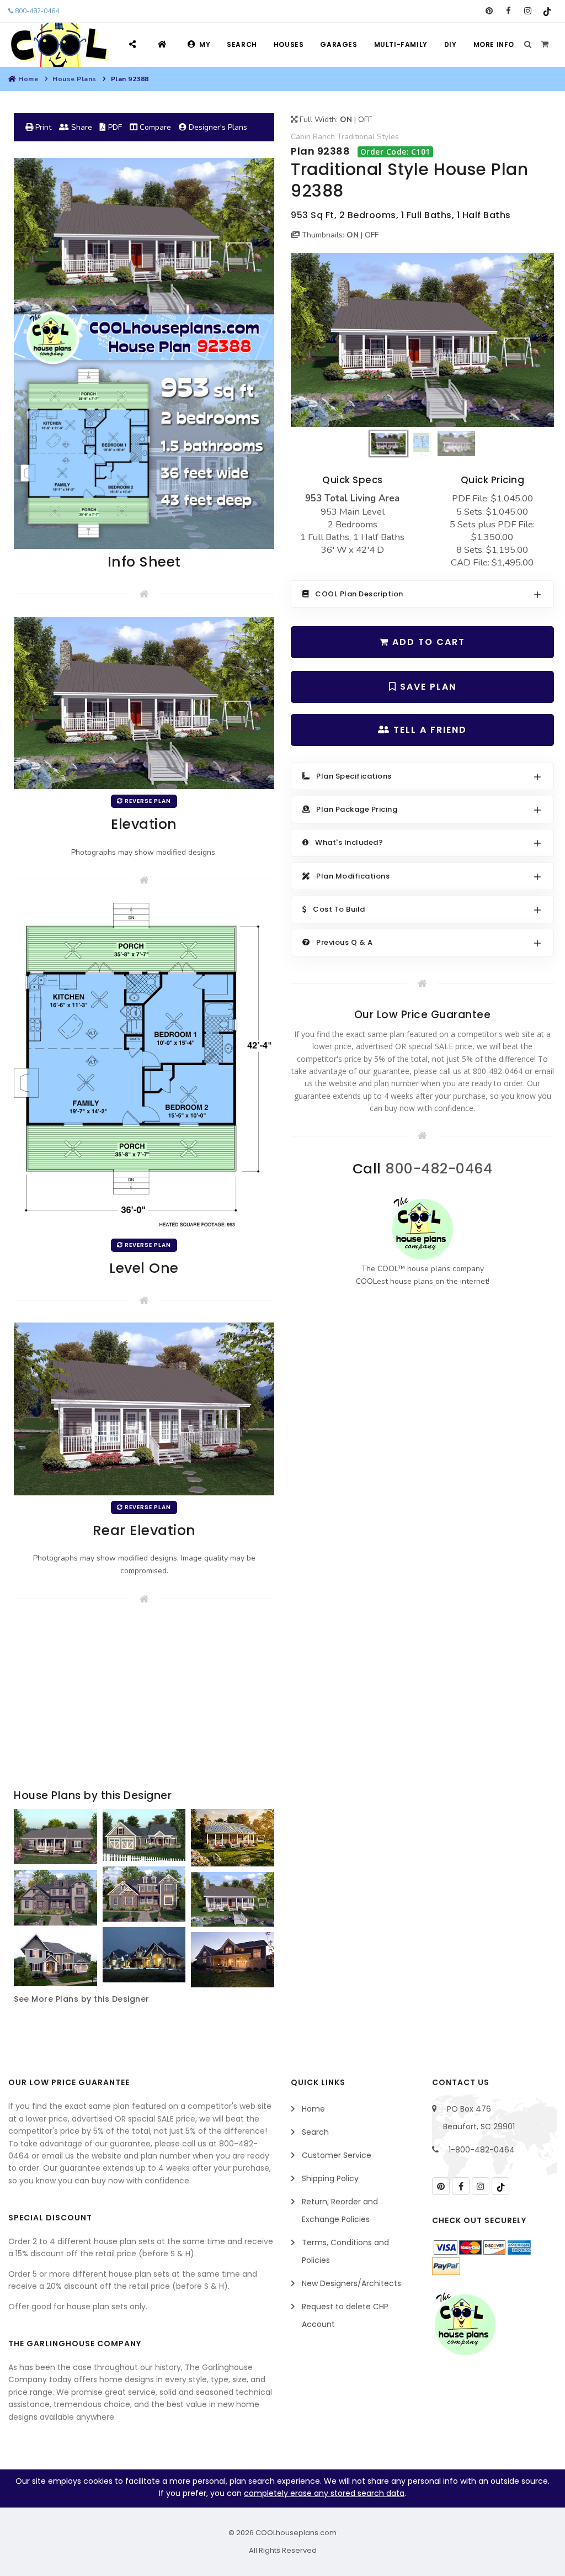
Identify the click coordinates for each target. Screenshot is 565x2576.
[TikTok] (547, 11)
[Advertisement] (144, 1699)
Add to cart (427, 642)
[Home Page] (164, 44)
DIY (451, 44)
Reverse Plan (147, 801)
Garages (339, 44)
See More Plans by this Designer (82, 1999)
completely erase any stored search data (324, 2493)
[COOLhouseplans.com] (58, 45)
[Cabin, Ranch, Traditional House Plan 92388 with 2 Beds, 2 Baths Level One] (144, 1067)
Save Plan (427, 687)
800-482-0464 (36, 11)
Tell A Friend (428, 730)
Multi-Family (401, 44)
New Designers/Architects (351, 2283)
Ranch (324, 137)
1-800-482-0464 (482, 2150)
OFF (365, 120)
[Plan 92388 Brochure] (144, 353)
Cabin (301, 137)
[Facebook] (508, 11)
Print (42, 127)
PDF (114, 127)
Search (242, 44)
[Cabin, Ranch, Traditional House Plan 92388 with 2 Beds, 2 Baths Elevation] (422, 340)
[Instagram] (528, 11)
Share (81, 127)
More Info (494, 44)
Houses (289, 44)
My (205, 44)
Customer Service (337, 2155)
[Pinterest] (489, 11)
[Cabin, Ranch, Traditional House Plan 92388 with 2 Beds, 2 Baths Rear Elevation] (144, 1408)
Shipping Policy (330, 2178)
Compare (154, 127)
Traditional (356, 137)
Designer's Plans (217, 127)
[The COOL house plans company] (423, 1228)
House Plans (74, 79)
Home (28, 79)
